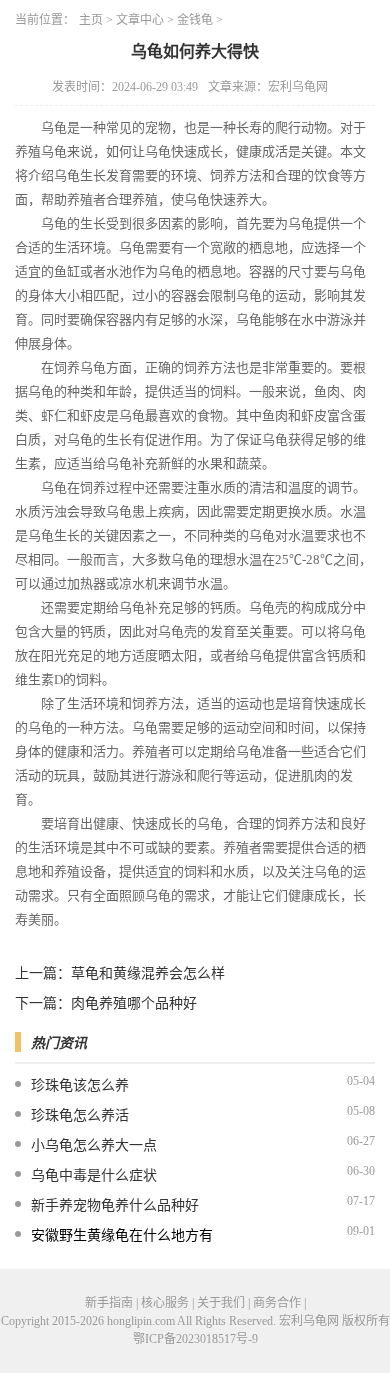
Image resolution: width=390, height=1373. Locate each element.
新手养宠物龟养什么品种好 (115, 1205)
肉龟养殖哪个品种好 (134, 1003)
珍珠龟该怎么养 (80, 1085)
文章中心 (140, 20)
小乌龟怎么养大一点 (94, 1145)
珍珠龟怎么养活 (80, 1115)
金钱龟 (195, 20)
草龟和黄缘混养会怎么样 (148, 973)
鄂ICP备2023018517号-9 (195, 1339)
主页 (91, 20)
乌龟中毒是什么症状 (94, 1175)
